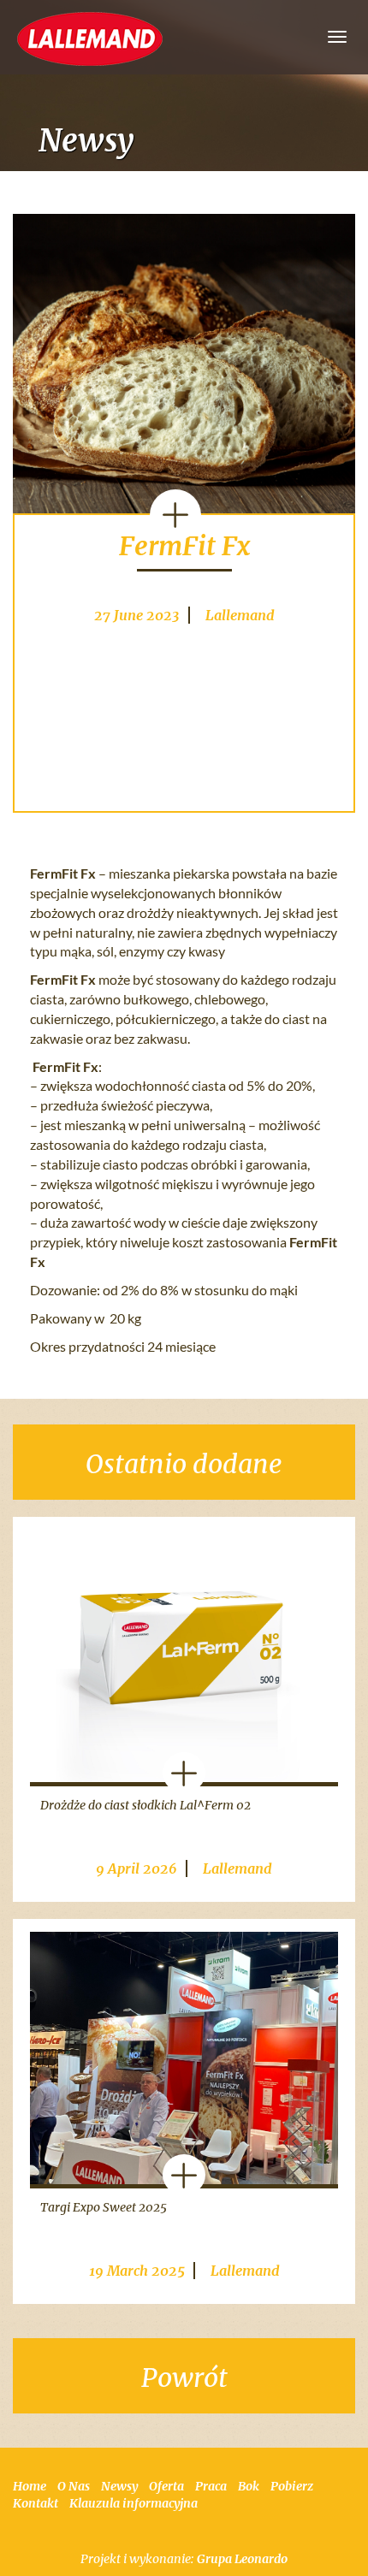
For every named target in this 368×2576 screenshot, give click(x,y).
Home (30, 2486)
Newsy (119, 2486)
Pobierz (292, 2486)
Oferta (166, 2486)
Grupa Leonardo (242, 2559)
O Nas (74, 2486)
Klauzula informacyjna (134, 2503)
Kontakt (36, 2503)
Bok (249, 2486)
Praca (211, 2486)
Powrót (184, 2378)
